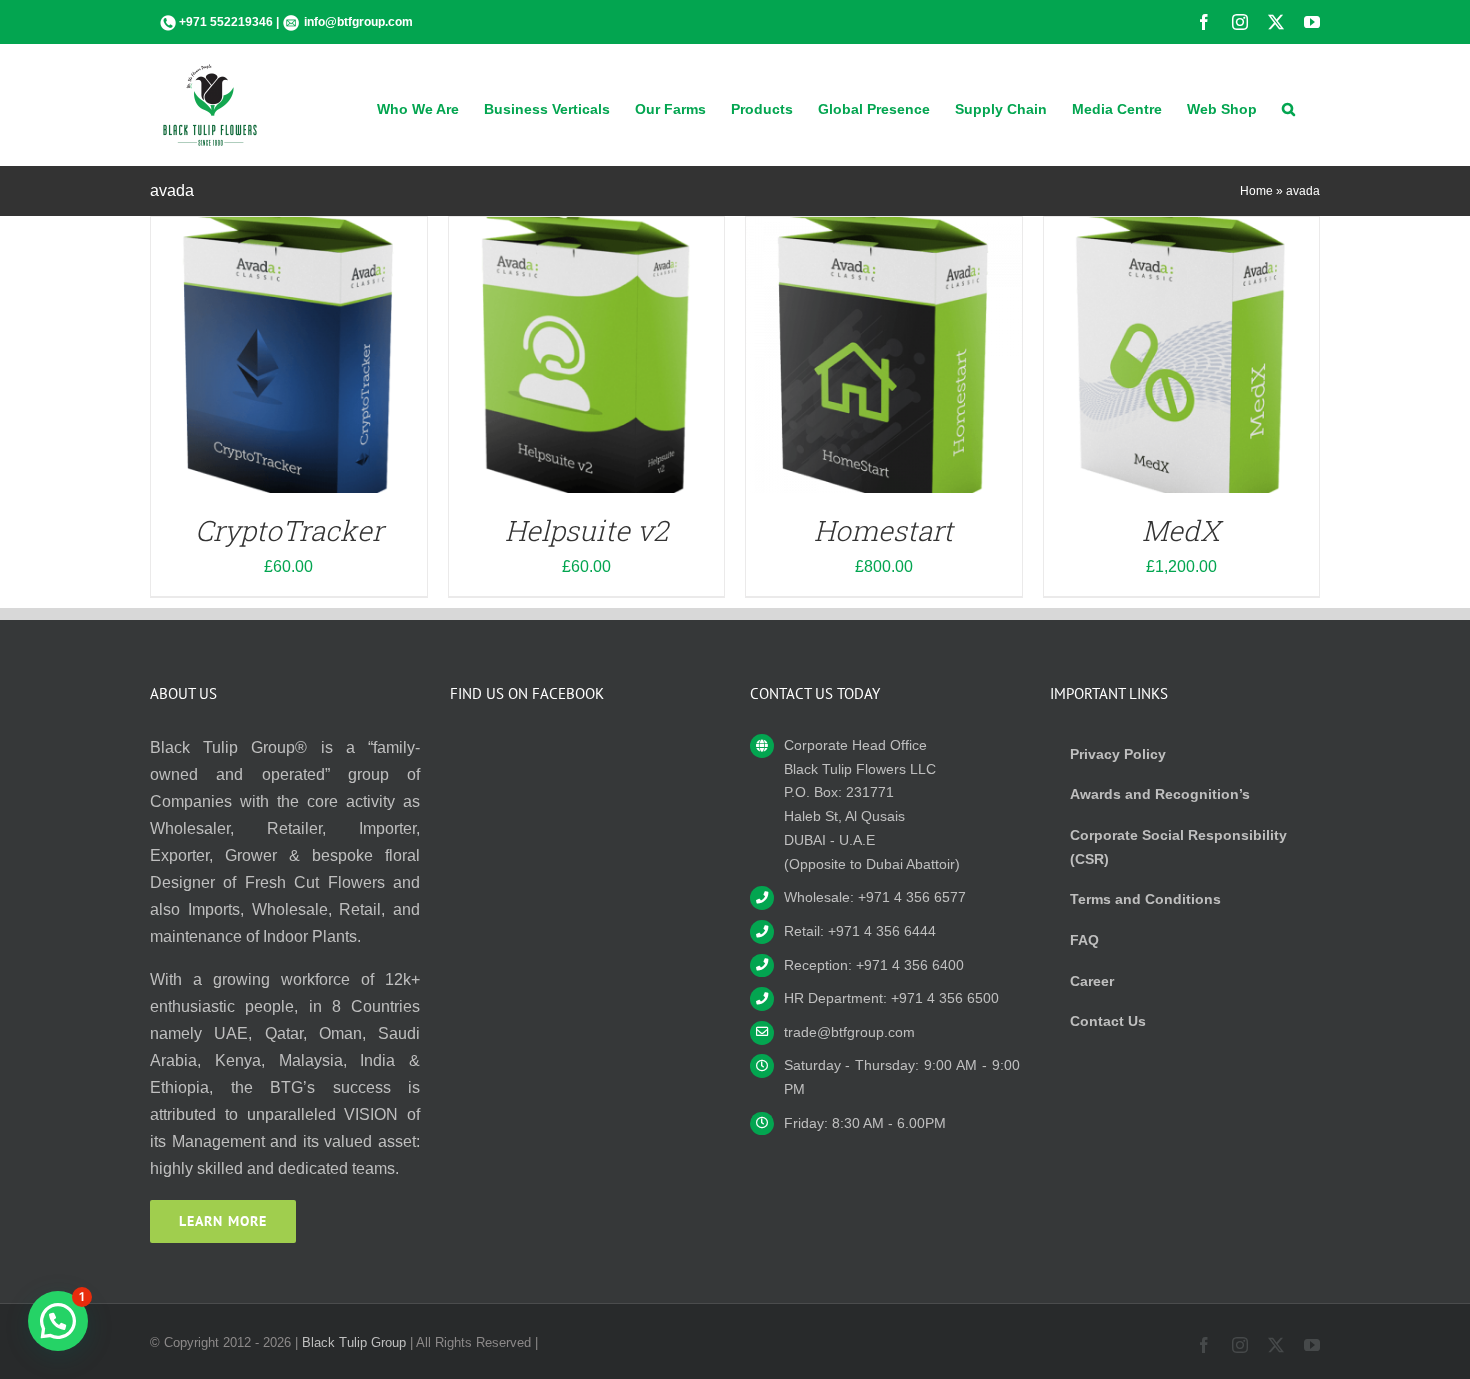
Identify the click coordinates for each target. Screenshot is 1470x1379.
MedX (1181, 530)
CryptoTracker (289, 530)
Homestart (883, 530)
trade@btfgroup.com (849, 1032)
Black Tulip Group (354, 1342)
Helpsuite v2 (586, 530)
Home (1256, 191)
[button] (1288, 107)
